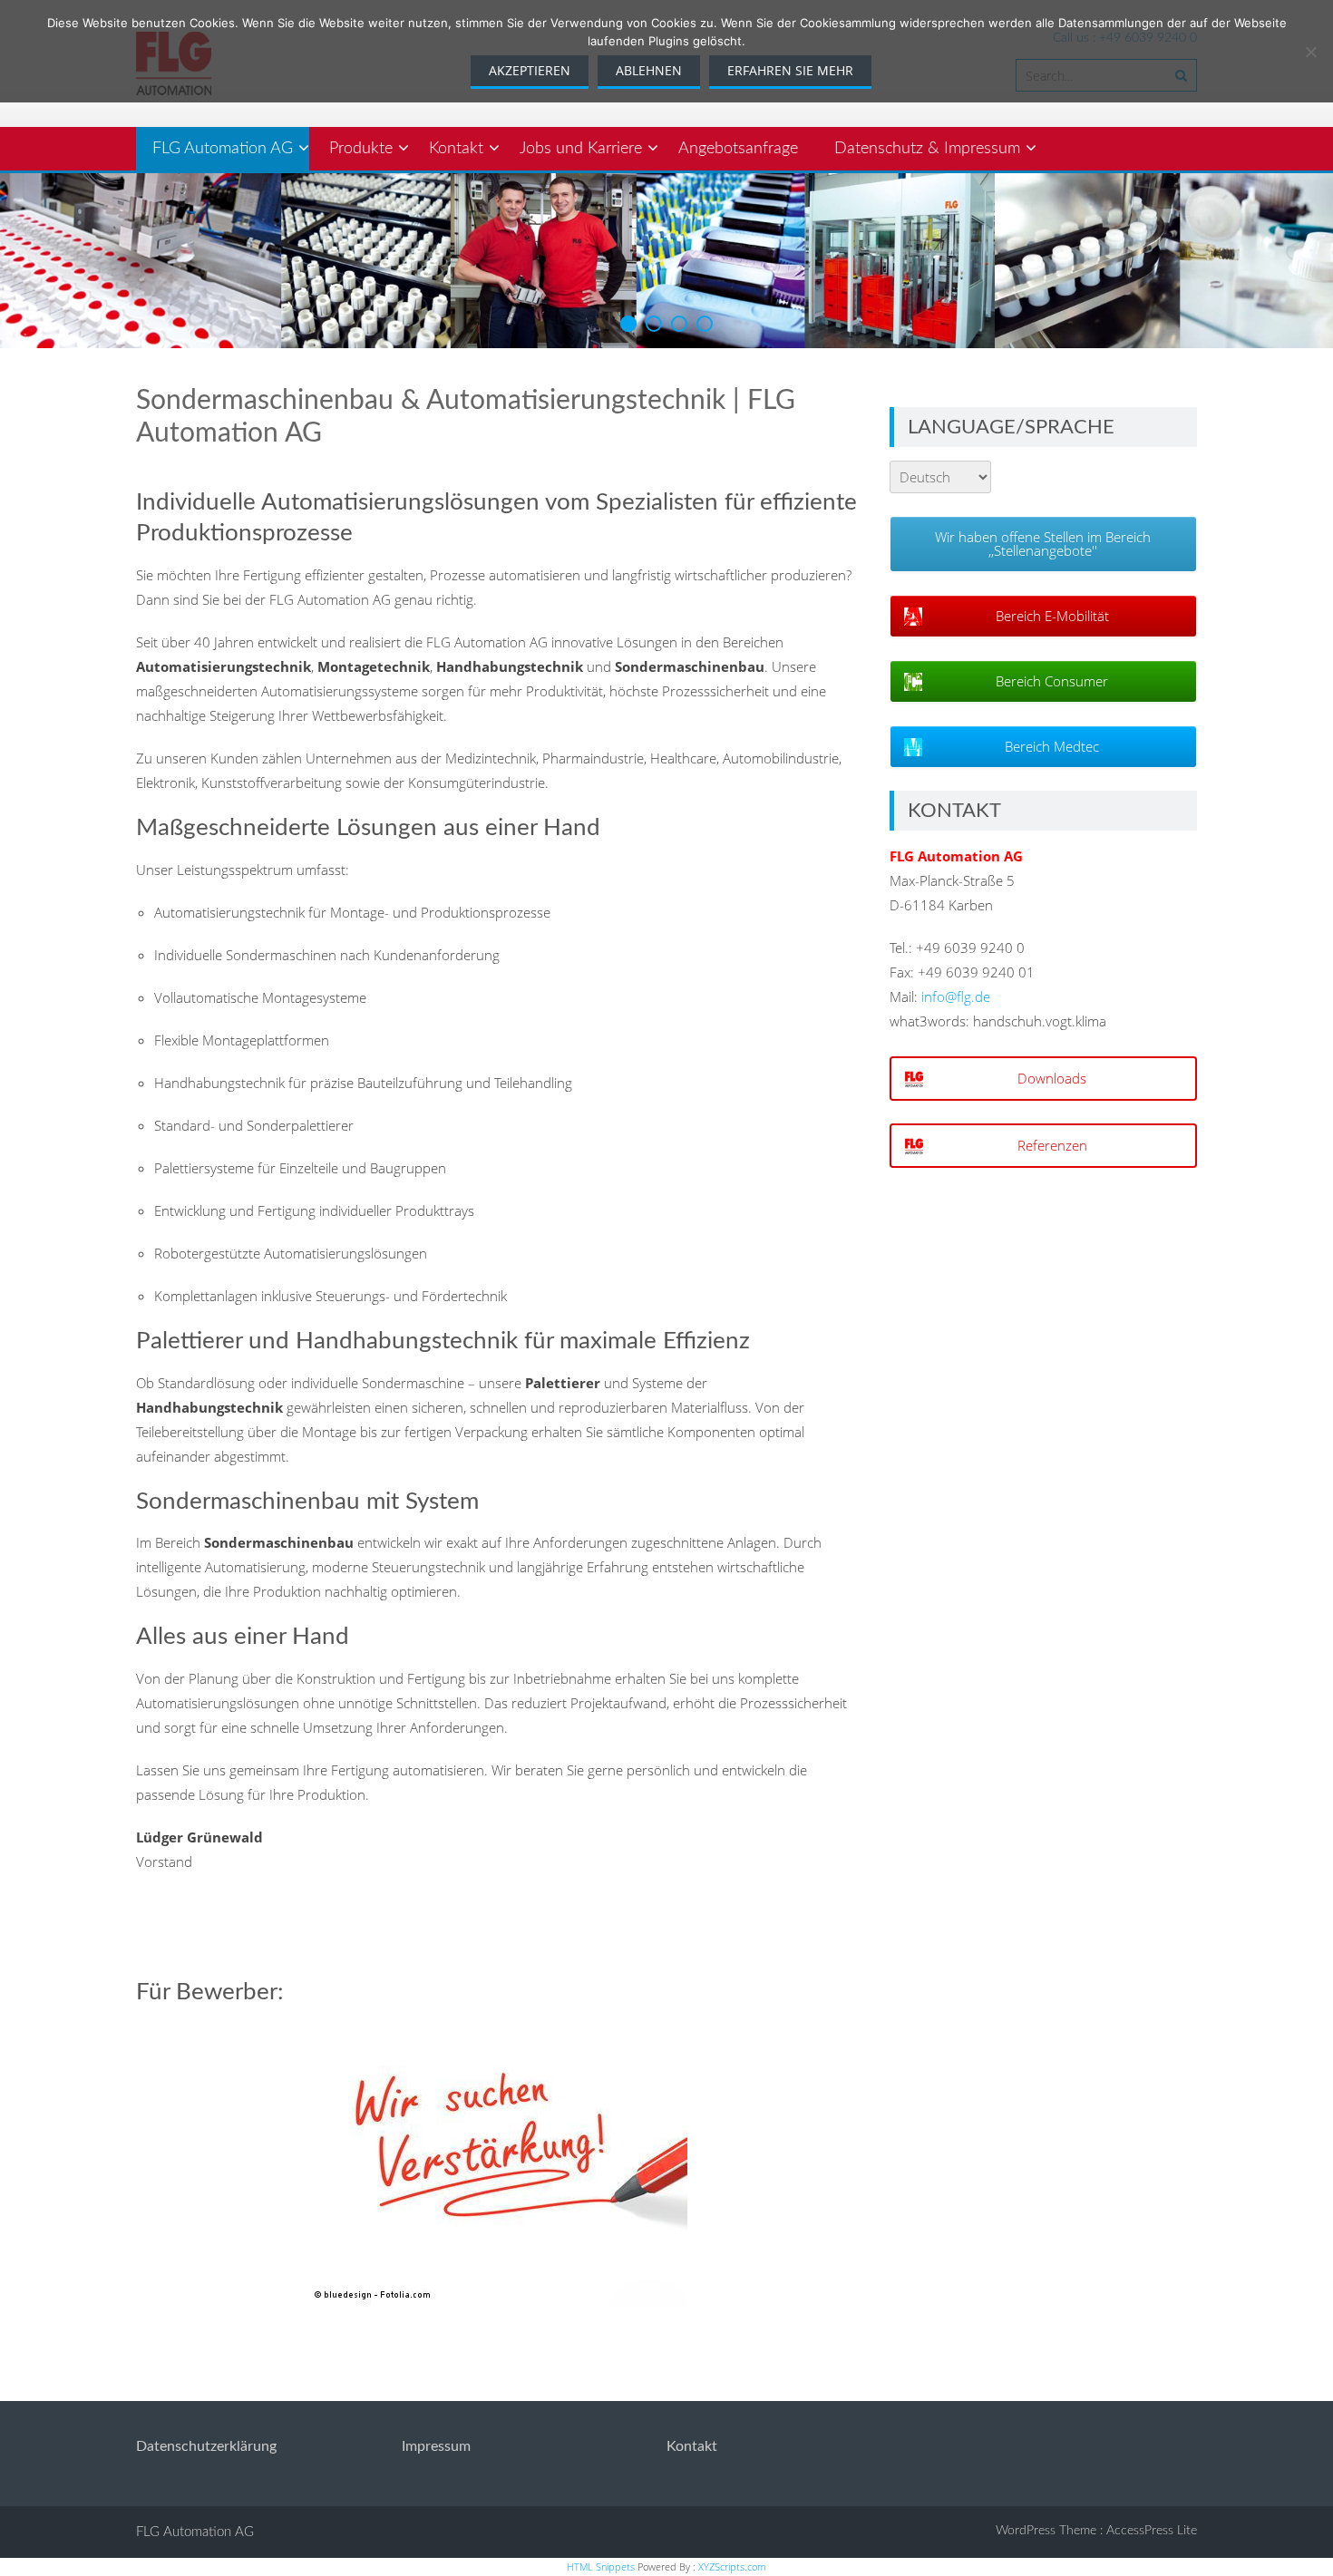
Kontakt (456, 149)
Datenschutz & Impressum (927, 149)
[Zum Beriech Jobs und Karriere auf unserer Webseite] (497, 2165)
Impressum (436, 2446)
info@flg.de (956, 996)
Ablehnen (649, 70)
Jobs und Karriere (581, 149)
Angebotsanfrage (738, 149)
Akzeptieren (530, 70)
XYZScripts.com (732, 2566)
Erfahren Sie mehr (790, 70)
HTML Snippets (601, 2566)
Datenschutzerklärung (206, 2446)
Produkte (361, 149)
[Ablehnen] (1310, 52)
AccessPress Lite (1152, 2531)
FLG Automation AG (223, 149)
